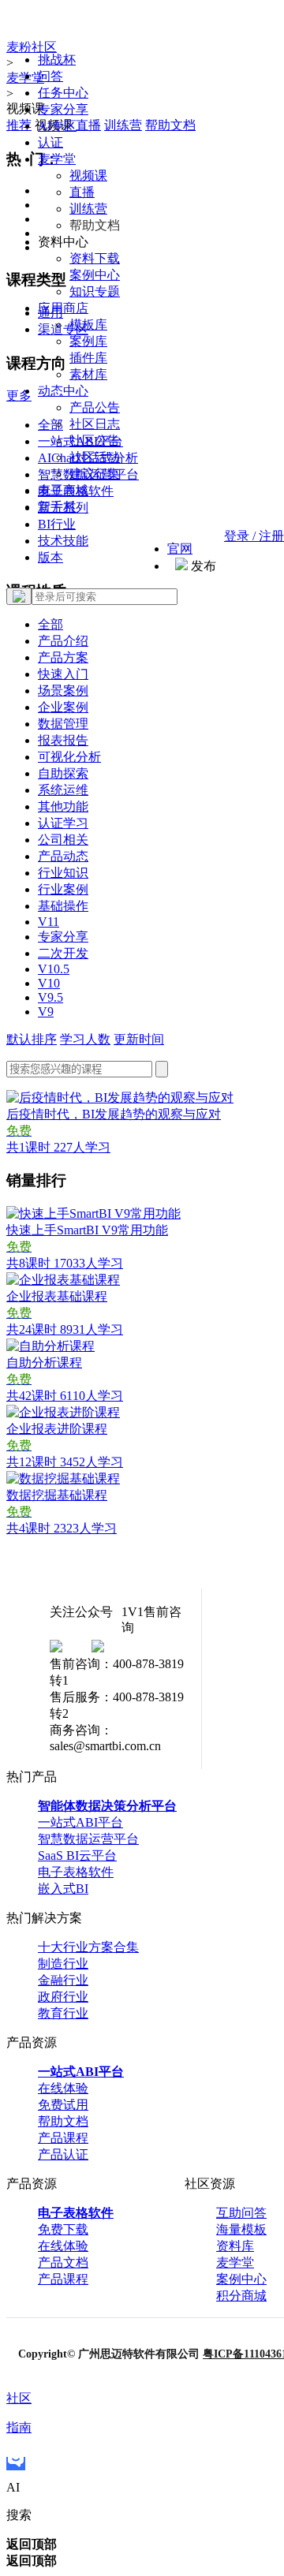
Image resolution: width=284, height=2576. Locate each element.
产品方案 (63, 657)
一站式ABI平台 (80, 1822)
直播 (82, 192)
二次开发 (63, 953)
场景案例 (63, 691)
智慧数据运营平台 (88, 1839)
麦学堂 (57, 159)
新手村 (57, 507)
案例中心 (95, 275)
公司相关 (63, 840)
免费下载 (63, 2229)
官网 (180, 549)
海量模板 (241, 2229)
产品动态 (63, 856)
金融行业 (63, 1980)
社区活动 (95, 457)
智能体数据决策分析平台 (107, 1806)
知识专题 (95, 291)
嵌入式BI (63, 1889)
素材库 (88, 374)
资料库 (235, 2246)
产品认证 (63, 2154)
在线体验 (63, 2088)
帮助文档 (63, 2121)
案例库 (88, 341)
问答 (50, 76)
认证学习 (63, 823)
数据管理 (63, 724)
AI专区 (57, 126)
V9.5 (50, 997)
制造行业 (63, 1964)
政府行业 (63, 1997)
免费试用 (63, 2105)
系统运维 (63, 790)
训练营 (88, 209)
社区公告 (95, 441)
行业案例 (63, 889)
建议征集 (95, 474)
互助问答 (241, 2213)
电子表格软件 (76, 1872)
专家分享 (63, 109)
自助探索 (63, 773)
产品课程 (63, 2138)
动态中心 (63, 391)
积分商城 (241, 2296)
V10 (49, 983)
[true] (19, 596)
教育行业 (63, 2013)
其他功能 (63, 806)
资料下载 (95, 258)
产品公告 (95, 407)
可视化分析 (69, 757)
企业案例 (63, 707)
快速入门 (63, 674)
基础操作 (63, 906)
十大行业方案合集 (88, 1947)
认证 (50, 142)
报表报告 (63, 740)
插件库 (88, 358)
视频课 (88, 175)
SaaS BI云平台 (77, 1855)
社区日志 (95, 424)
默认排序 (32, 1039)
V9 (46, 1012)
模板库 (88, 325)
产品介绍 (63, 641)
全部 (50, 624)
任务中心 (63, 93)
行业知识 (63, 873)
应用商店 (63, 308)
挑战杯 (57, 60)
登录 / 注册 (254, 536)
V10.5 (54, 969)
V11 (49, 922)
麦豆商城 (63, 490)
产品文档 (63, 2262)
